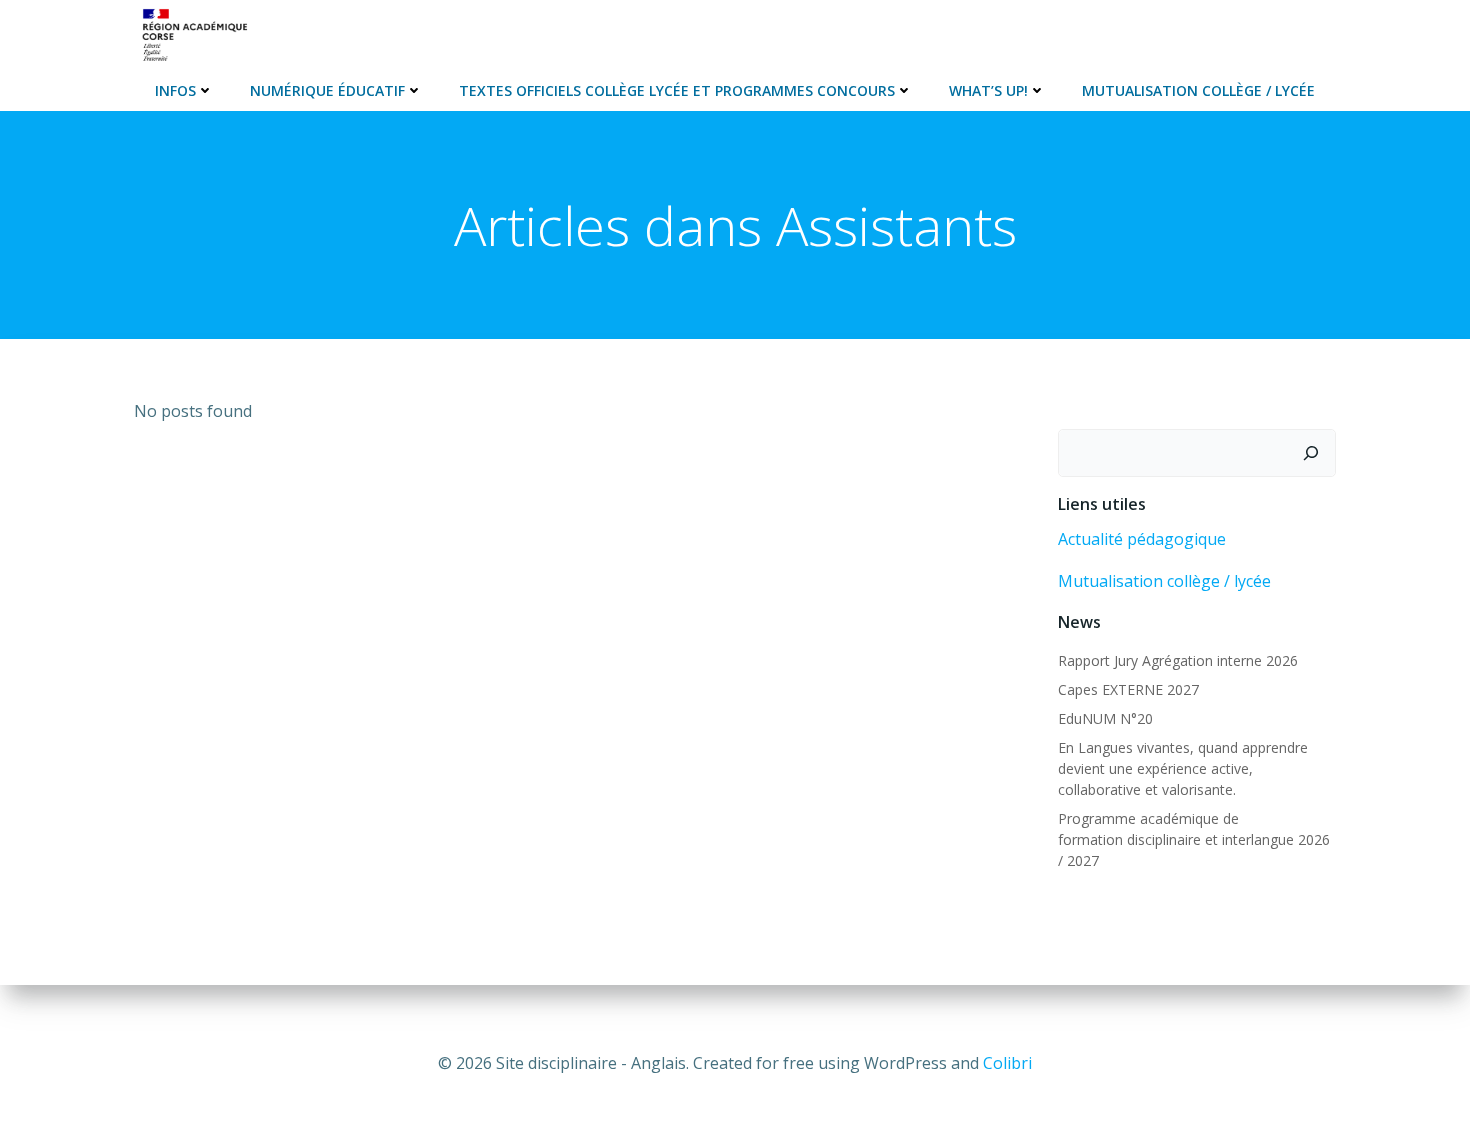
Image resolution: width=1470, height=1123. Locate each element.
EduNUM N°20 (1105, 718)
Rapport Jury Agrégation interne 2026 (1178, 660)
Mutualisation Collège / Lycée (1198, 90)
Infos (175, 90)
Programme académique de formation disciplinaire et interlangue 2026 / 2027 (1194, 839)
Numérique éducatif (327, 90)
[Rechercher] (1311, 453)
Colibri (1007, 1063)
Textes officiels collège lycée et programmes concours (677, 90)
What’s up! (988, 90)
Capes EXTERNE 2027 (1128, 689)
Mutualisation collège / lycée (1164, 581)
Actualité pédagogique (1142, 539)
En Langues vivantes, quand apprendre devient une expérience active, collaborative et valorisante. (1183, 768)
